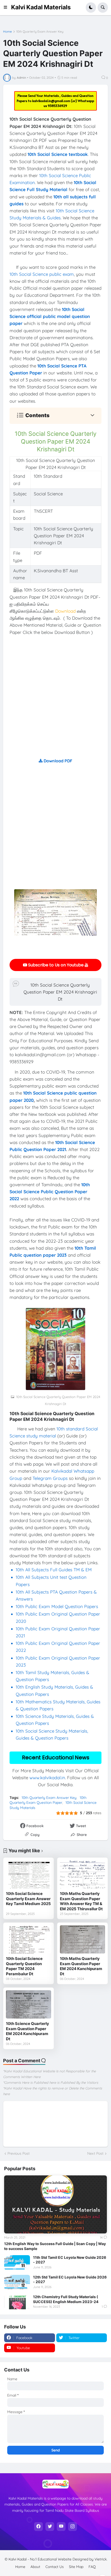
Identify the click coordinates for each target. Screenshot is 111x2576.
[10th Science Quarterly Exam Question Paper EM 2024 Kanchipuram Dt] (29, 2004)
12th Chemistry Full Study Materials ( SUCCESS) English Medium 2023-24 (66, 2299)
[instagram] (73, 2527)
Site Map (76, 2567)
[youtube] (61, 2527)
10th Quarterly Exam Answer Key (40, 32)
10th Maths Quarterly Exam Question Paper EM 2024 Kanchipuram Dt (81, 1966)
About (35, 2567)
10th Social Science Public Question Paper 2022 (50, 1192)
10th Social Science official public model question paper (50, 316)
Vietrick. (101, 2559)
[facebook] (38, 2527)
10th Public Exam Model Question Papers (58, 1606)
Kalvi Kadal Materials (41, 7)
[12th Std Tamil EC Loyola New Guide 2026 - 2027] (17, 2282)
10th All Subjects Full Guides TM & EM (54, 1570)
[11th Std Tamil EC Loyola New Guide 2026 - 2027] (17, 2262)
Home (7, 32)
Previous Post (19, 2153)
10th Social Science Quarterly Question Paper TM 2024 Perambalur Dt (24, 1966)
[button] (7, 8)
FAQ (92, 2567)
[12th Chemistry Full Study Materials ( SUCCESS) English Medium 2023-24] (17, 2302)
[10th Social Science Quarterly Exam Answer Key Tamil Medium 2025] (29, 1874)
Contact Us (55, 2567)
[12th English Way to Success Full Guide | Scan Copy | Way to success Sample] (55, 2204)
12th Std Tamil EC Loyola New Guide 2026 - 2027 (70, 2279)
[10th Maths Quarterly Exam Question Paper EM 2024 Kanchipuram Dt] (82, 1939)
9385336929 (57, 106)
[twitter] (50, 2527)
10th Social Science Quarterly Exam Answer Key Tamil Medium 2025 (28, 1899)
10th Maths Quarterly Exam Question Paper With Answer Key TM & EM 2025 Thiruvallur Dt (81, 1901)
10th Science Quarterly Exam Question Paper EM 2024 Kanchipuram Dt (27, 2031)
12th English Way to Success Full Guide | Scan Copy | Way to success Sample (55, 2246)
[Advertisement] (55, 701)
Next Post (95, 2153)
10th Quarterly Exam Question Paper (48, 1800)
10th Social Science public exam (42, 274)
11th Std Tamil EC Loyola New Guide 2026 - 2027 (70, 2260)
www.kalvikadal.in (47, 1778)
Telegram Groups (50, 1478)
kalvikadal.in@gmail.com (52, 101)
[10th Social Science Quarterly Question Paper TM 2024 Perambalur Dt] (29, 1939)
